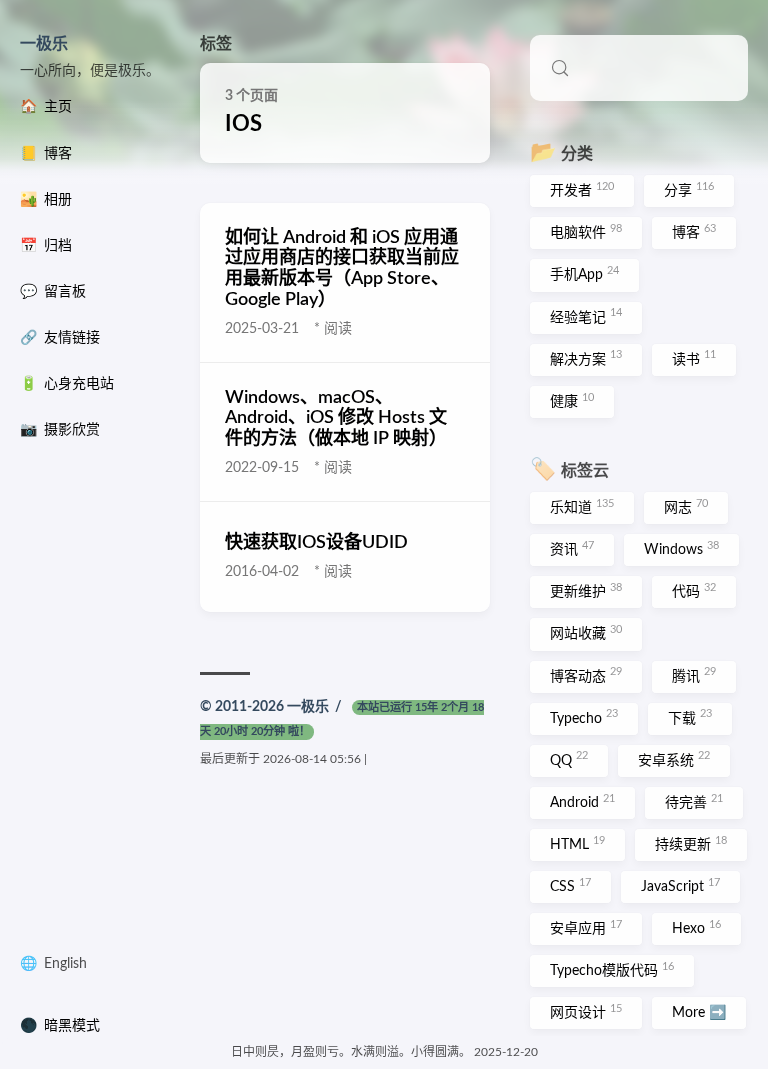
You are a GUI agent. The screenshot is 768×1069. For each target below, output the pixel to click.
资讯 (572, 549)
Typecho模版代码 (612, 970)
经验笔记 (586, 316)
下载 (690, 717)
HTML (577, 844)
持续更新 (691, 844)
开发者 (582, 190)
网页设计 (586, 1012)
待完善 (694, 802)
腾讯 (694, 675)
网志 (686, 507)
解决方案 (586, 358)
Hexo (696, 928)
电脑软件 (586, 232)
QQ (569, 759)
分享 (689, 190)
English (65, 964)
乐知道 (582, 507)
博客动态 (586, 675)
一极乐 (44, 44)
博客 (694, 232)
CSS (570, 886)
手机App (584, 274)
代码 (694, 591)
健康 (572, 401)
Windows (681, 549)
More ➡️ (699, 1013)
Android (582, 802)
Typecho (584, 717)
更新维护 (586, 591)
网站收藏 (586, 633)
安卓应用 (586, 928)
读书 (694, 358)
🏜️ (46, 200)
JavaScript (680, 886)
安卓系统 (674, 759)
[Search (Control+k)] (639, 68)
